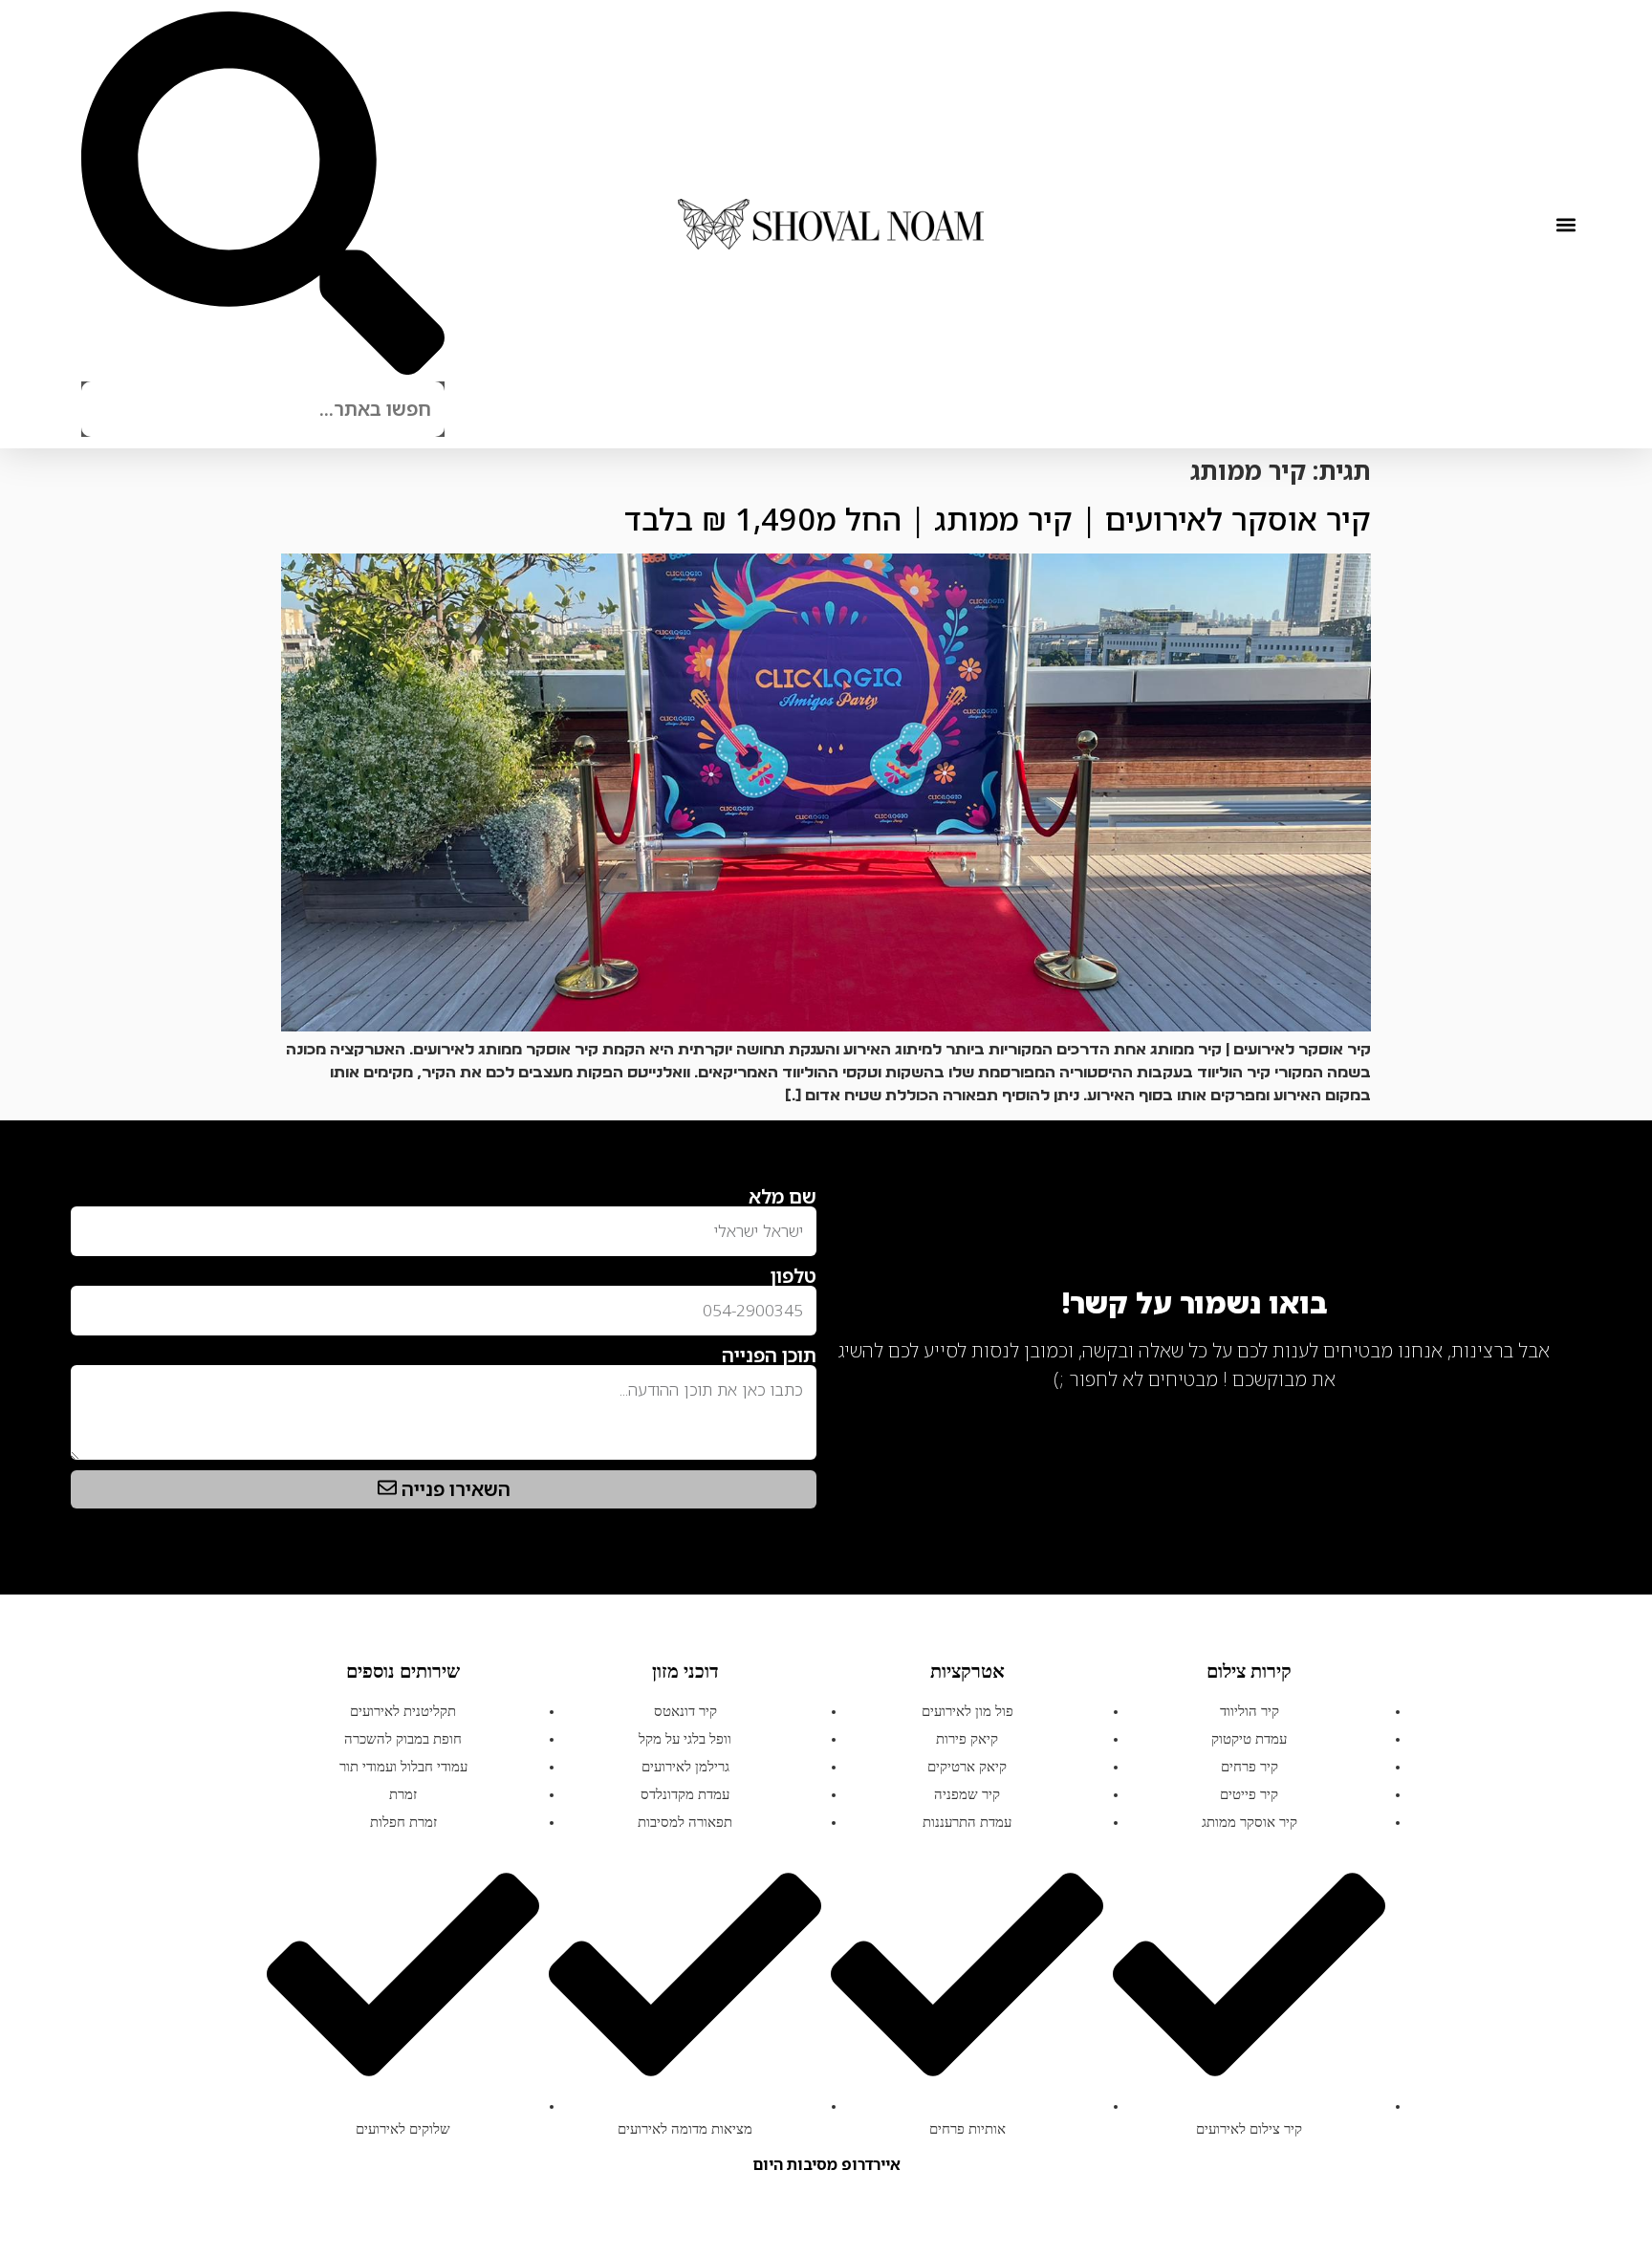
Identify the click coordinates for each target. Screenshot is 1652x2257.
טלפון (793, 1276)
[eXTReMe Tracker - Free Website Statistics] (1533, 1409)
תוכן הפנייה (769, 1356)
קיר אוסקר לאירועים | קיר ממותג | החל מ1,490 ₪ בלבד (998, 519)
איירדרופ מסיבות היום (826, 2164)
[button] (1565, 224)
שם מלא (783, 1197)
